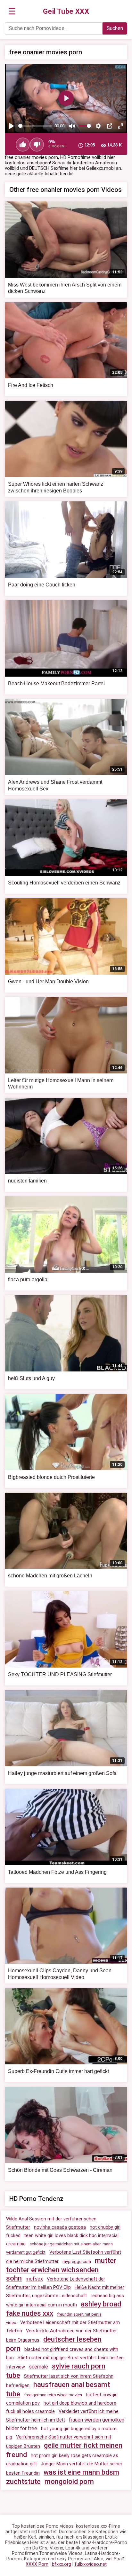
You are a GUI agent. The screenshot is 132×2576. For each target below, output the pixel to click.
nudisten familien (27, 1181)
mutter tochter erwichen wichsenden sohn (61, 2269)
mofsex (34, 2279)
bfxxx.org (62, 2564)
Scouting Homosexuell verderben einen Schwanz (64, 883)
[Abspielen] (12, 126)
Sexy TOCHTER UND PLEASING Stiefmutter (60, 1674)
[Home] (66, 12)
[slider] (35, 126)
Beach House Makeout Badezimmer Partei (56, 683)
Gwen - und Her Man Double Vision (48, 982)
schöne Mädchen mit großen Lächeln (50, 1576)
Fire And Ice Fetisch (31, 385)
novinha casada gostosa (60, 2227)
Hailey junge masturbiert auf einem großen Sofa (62, 1773)
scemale (38, 2367)
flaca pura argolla (28, 1280)
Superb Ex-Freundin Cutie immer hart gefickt (58, 2071)
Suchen (115, 28)
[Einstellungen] (98, 126)
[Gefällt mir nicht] (37, 145)
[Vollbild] (120, 126)
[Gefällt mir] (23, 145)
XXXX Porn (37, 2564)
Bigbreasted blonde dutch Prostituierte (51, 1477)
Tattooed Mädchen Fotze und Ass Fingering (57, 1872)
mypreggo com (77, 2262)
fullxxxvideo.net (91, 2564)
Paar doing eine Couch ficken (42, 585)
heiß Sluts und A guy (31, 1378)
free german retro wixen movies (53, 2395)
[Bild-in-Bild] (110, 126)
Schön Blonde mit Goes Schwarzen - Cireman (60, 2170)
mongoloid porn (69, 2482)
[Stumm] (72, 126)
